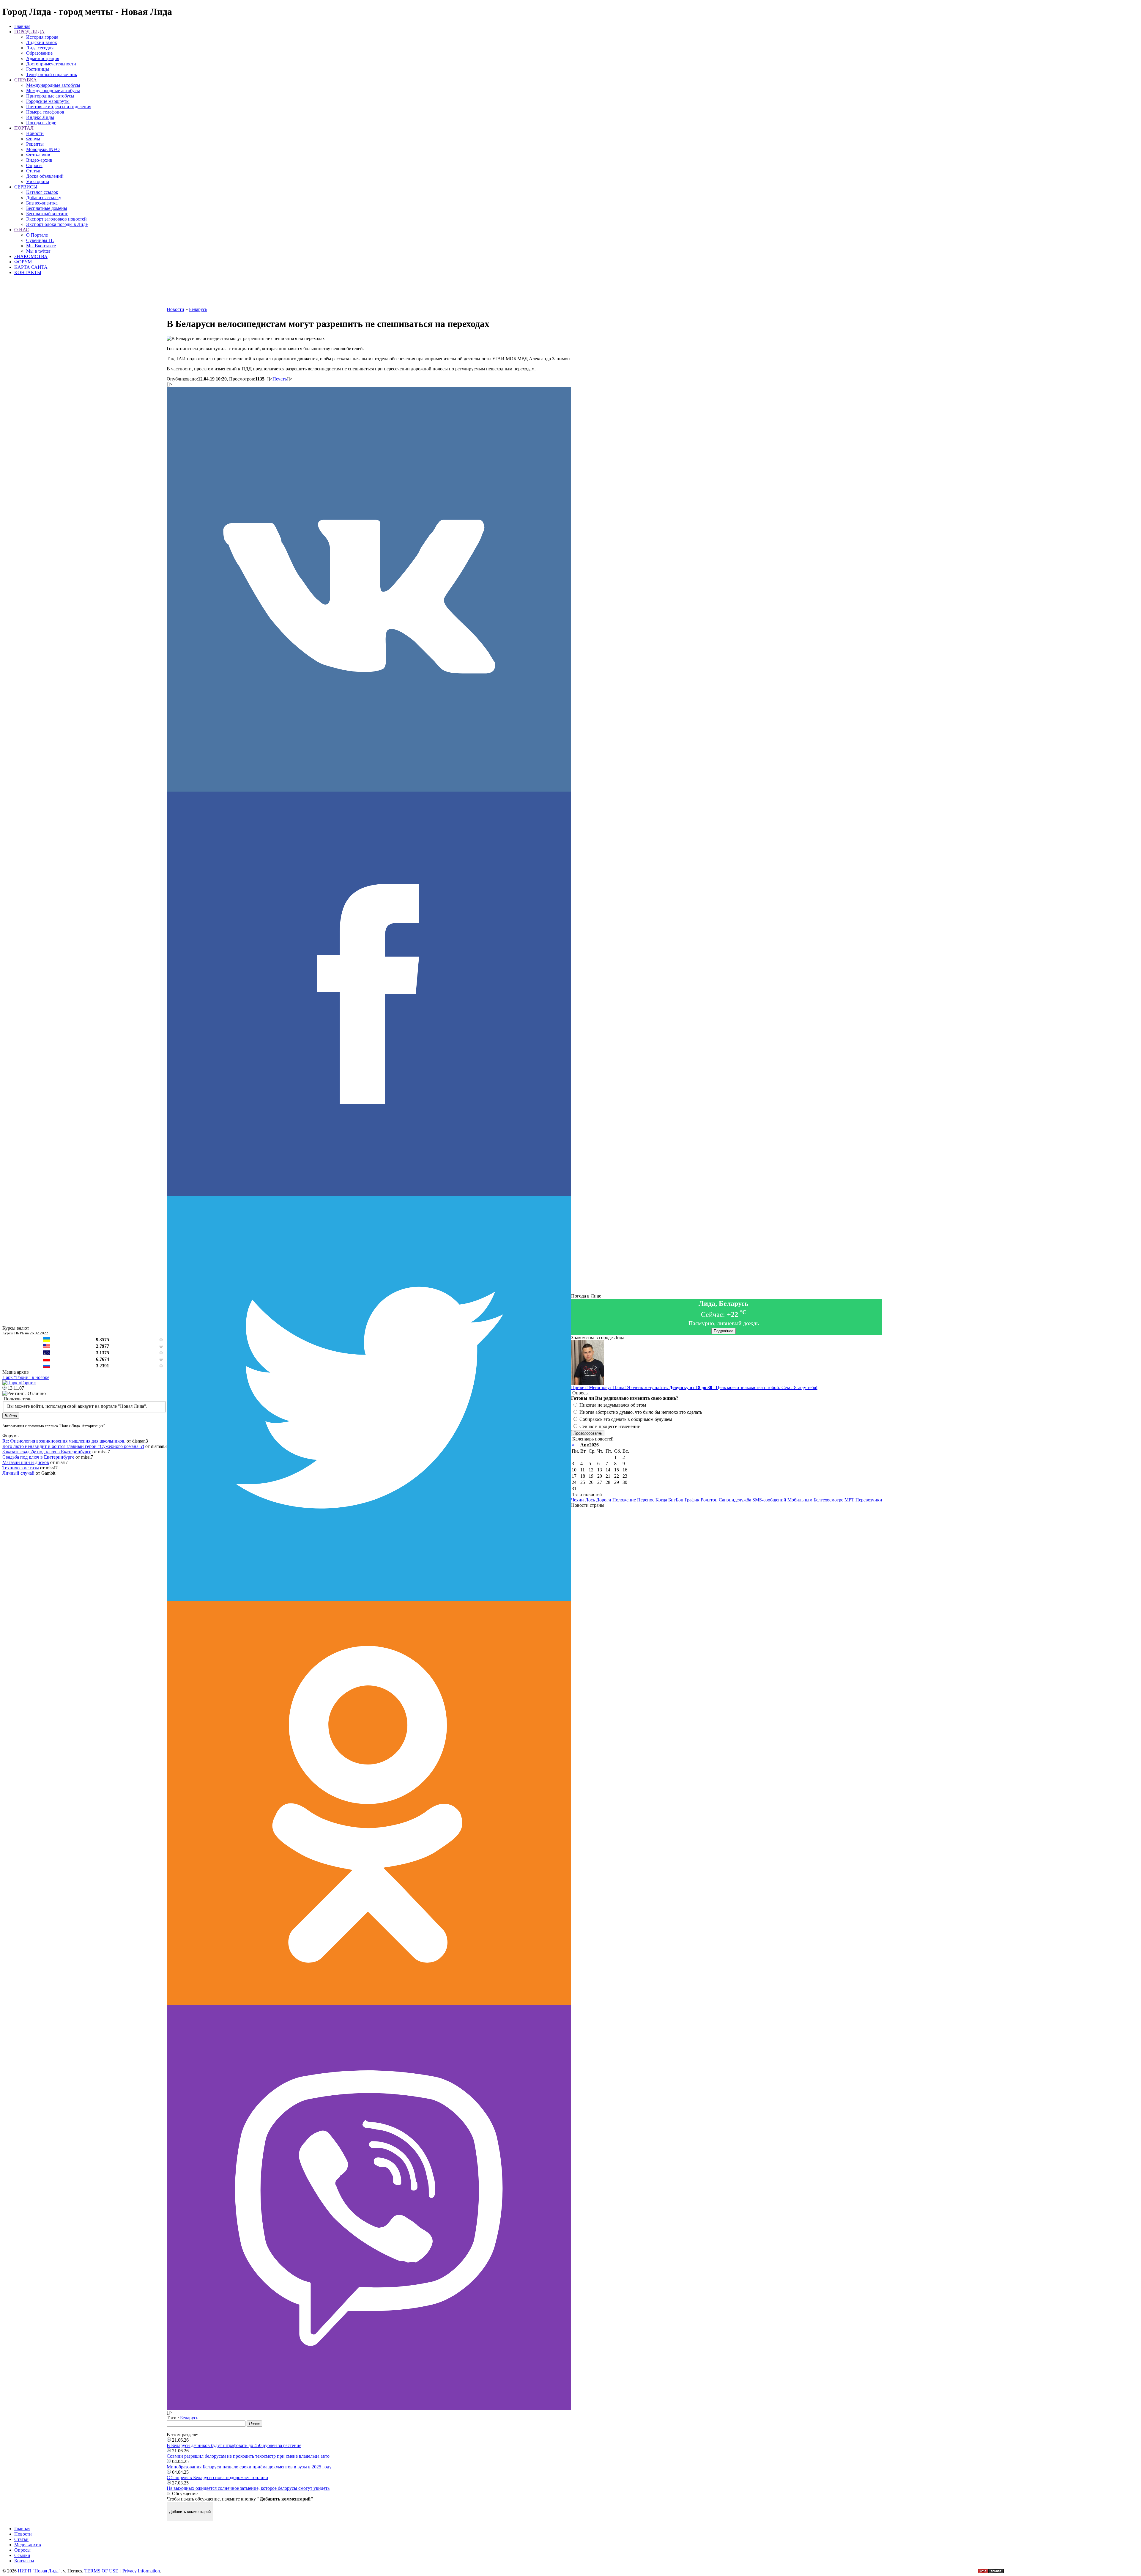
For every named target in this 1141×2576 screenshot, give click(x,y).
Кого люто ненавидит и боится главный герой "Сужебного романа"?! (73, 1446)
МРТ (849, 1500)
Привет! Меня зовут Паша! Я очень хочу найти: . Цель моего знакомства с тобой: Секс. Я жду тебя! (694, 1387)
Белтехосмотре (828, 1500)
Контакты (24, 2561)
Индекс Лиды (40, 117)
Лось (590, 1500)
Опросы (34, 165)
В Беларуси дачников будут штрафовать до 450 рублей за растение (234, 2445)
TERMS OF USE (101, 2571)
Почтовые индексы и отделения (59, 107)
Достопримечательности (51, 64)
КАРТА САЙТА (31, 267)
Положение (624, 1500)
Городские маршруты (48, 101)
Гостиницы (38, 69)
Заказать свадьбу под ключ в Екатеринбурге (47, 1452)
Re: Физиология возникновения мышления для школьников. (64, 1441)
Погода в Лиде (41, 123)
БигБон (676, 1500)
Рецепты (35, 144)
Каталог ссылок (42, 192)
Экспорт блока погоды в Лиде (57, 224)
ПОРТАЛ (24, 128)
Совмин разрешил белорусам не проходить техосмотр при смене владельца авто (248, 2456)
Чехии (577, 1500)
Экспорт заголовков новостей (56, 219)
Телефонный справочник (52, 74)
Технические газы (21, 1468)
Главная (22, 26)
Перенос (646, 1500)
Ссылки (22, 2555)
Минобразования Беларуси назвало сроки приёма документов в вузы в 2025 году (249, 2467)
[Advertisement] (369, 293)
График (692, 1500)
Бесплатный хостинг (47, 214)
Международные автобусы (53, 85)
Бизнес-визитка (42, 203)
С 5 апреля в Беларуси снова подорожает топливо (217, 2477)
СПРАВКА (26, 80)
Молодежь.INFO (43, 149)
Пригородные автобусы (50, 96)
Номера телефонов (45, 112)
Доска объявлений (45, 176)
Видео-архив (39, 160)
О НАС (22, 230)
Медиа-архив (28, 2545)
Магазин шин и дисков (26, 1462)
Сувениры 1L (40, 240)
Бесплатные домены (47, 208)
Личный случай (18, 1473)
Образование (39, 53)
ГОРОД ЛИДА (29, 32)
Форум (33, 139)
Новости (35, 133)
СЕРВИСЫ (26, 187)
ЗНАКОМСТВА (31, 256)
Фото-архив (38, 155)
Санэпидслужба (735, 1500)
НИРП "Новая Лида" (39, 2571)
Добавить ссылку (44, 198)
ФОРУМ (23, 262)
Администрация (43, 58)
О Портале (37, 235)
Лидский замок (42, 42)
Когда (661, 1500)
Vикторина (38, 181)
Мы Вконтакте (41, 246)
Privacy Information (141, 2571)
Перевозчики (869, 1500)
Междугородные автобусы (53, 91)
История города (42, 37)
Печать (280, 379)
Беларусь (189, 2418)
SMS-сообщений (769, 1500)
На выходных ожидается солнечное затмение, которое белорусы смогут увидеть (248, 2488)
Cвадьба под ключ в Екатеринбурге (38, 1457)
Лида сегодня (40, 48)
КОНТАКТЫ (28, 272)
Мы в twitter (38, 251)
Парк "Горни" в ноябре (26, 1377)
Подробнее (724, 1331)
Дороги (604, 1500)
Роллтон (709, 1500)
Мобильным (800, 1500)
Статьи (33, 171)
